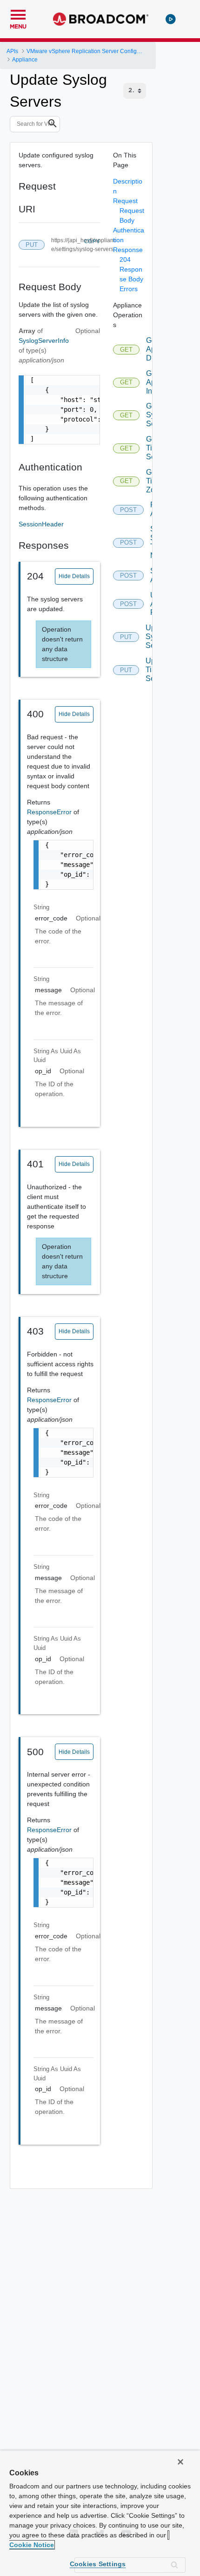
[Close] (180, 2462)
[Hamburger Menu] (18, 14)
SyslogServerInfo (44, 341)
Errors (129, 289)
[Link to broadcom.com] (101, 19)
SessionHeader (41, 524)
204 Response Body (131, 269)
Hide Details (74, 576)
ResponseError (50, 812)
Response (128, 250)
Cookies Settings (98, 2564)
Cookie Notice (32, 2545)
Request (125, 201)
